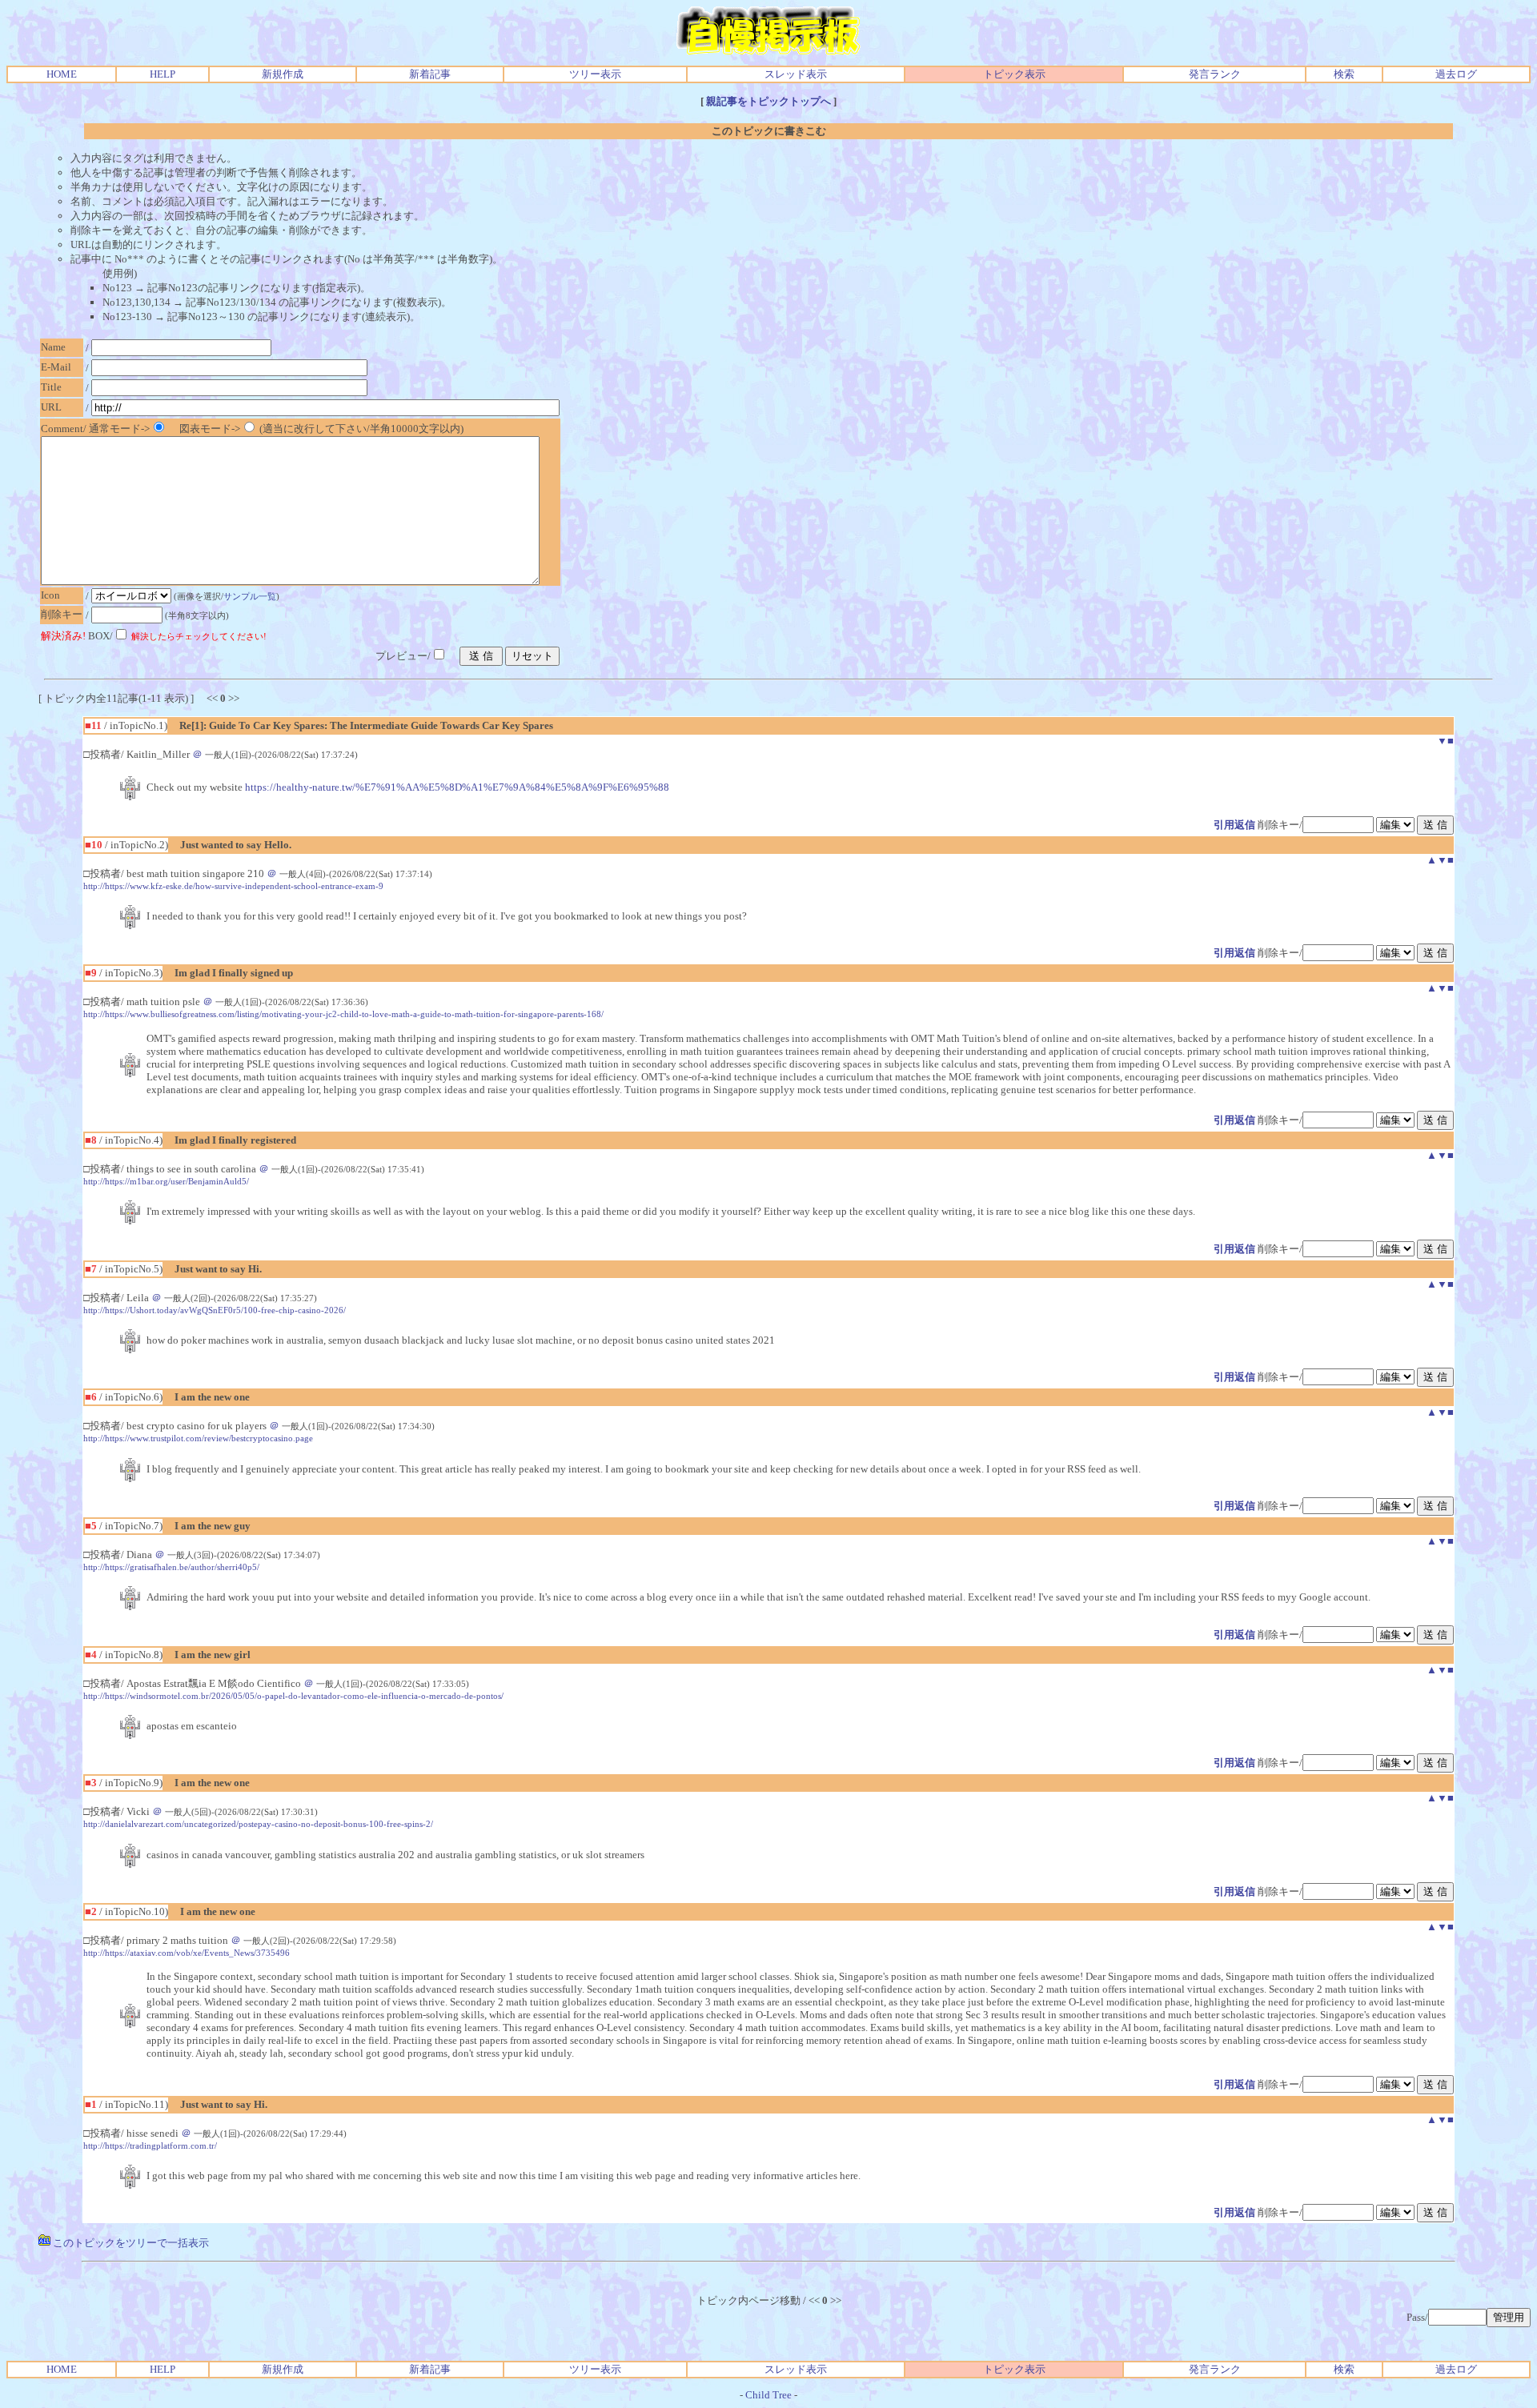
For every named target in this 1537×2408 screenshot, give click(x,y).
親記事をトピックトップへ (768, 101)
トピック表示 (1014, 74)
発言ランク (1215, 74)
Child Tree (768, 2395)
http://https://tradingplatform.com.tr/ (150, 2146)
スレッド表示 (796, 74)
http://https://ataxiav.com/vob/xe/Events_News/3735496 (187, 1953)
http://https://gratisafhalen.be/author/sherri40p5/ (171, 1567)
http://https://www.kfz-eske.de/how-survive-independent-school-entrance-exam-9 (233, 886)
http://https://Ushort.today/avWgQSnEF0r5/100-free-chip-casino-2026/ (215, 1310)
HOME (62, 74)
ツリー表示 (595, 74)
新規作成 (283, 74)
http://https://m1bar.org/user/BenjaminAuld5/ (166, 1181)
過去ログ (1456, 74)
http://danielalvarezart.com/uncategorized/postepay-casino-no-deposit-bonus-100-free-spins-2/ (258, 1824)
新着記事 (430, 74)
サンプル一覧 (250, 596)
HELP (163, 74)
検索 (1344, 74)
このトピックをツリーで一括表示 (130, 2243)
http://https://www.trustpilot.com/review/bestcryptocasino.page (198, 1438)
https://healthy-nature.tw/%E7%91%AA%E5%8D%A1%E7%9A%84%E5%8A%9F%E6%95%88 (457, 787)
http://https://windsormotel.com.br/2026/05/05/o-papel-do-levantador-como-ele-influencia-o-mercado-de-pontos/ (293, 1696)
